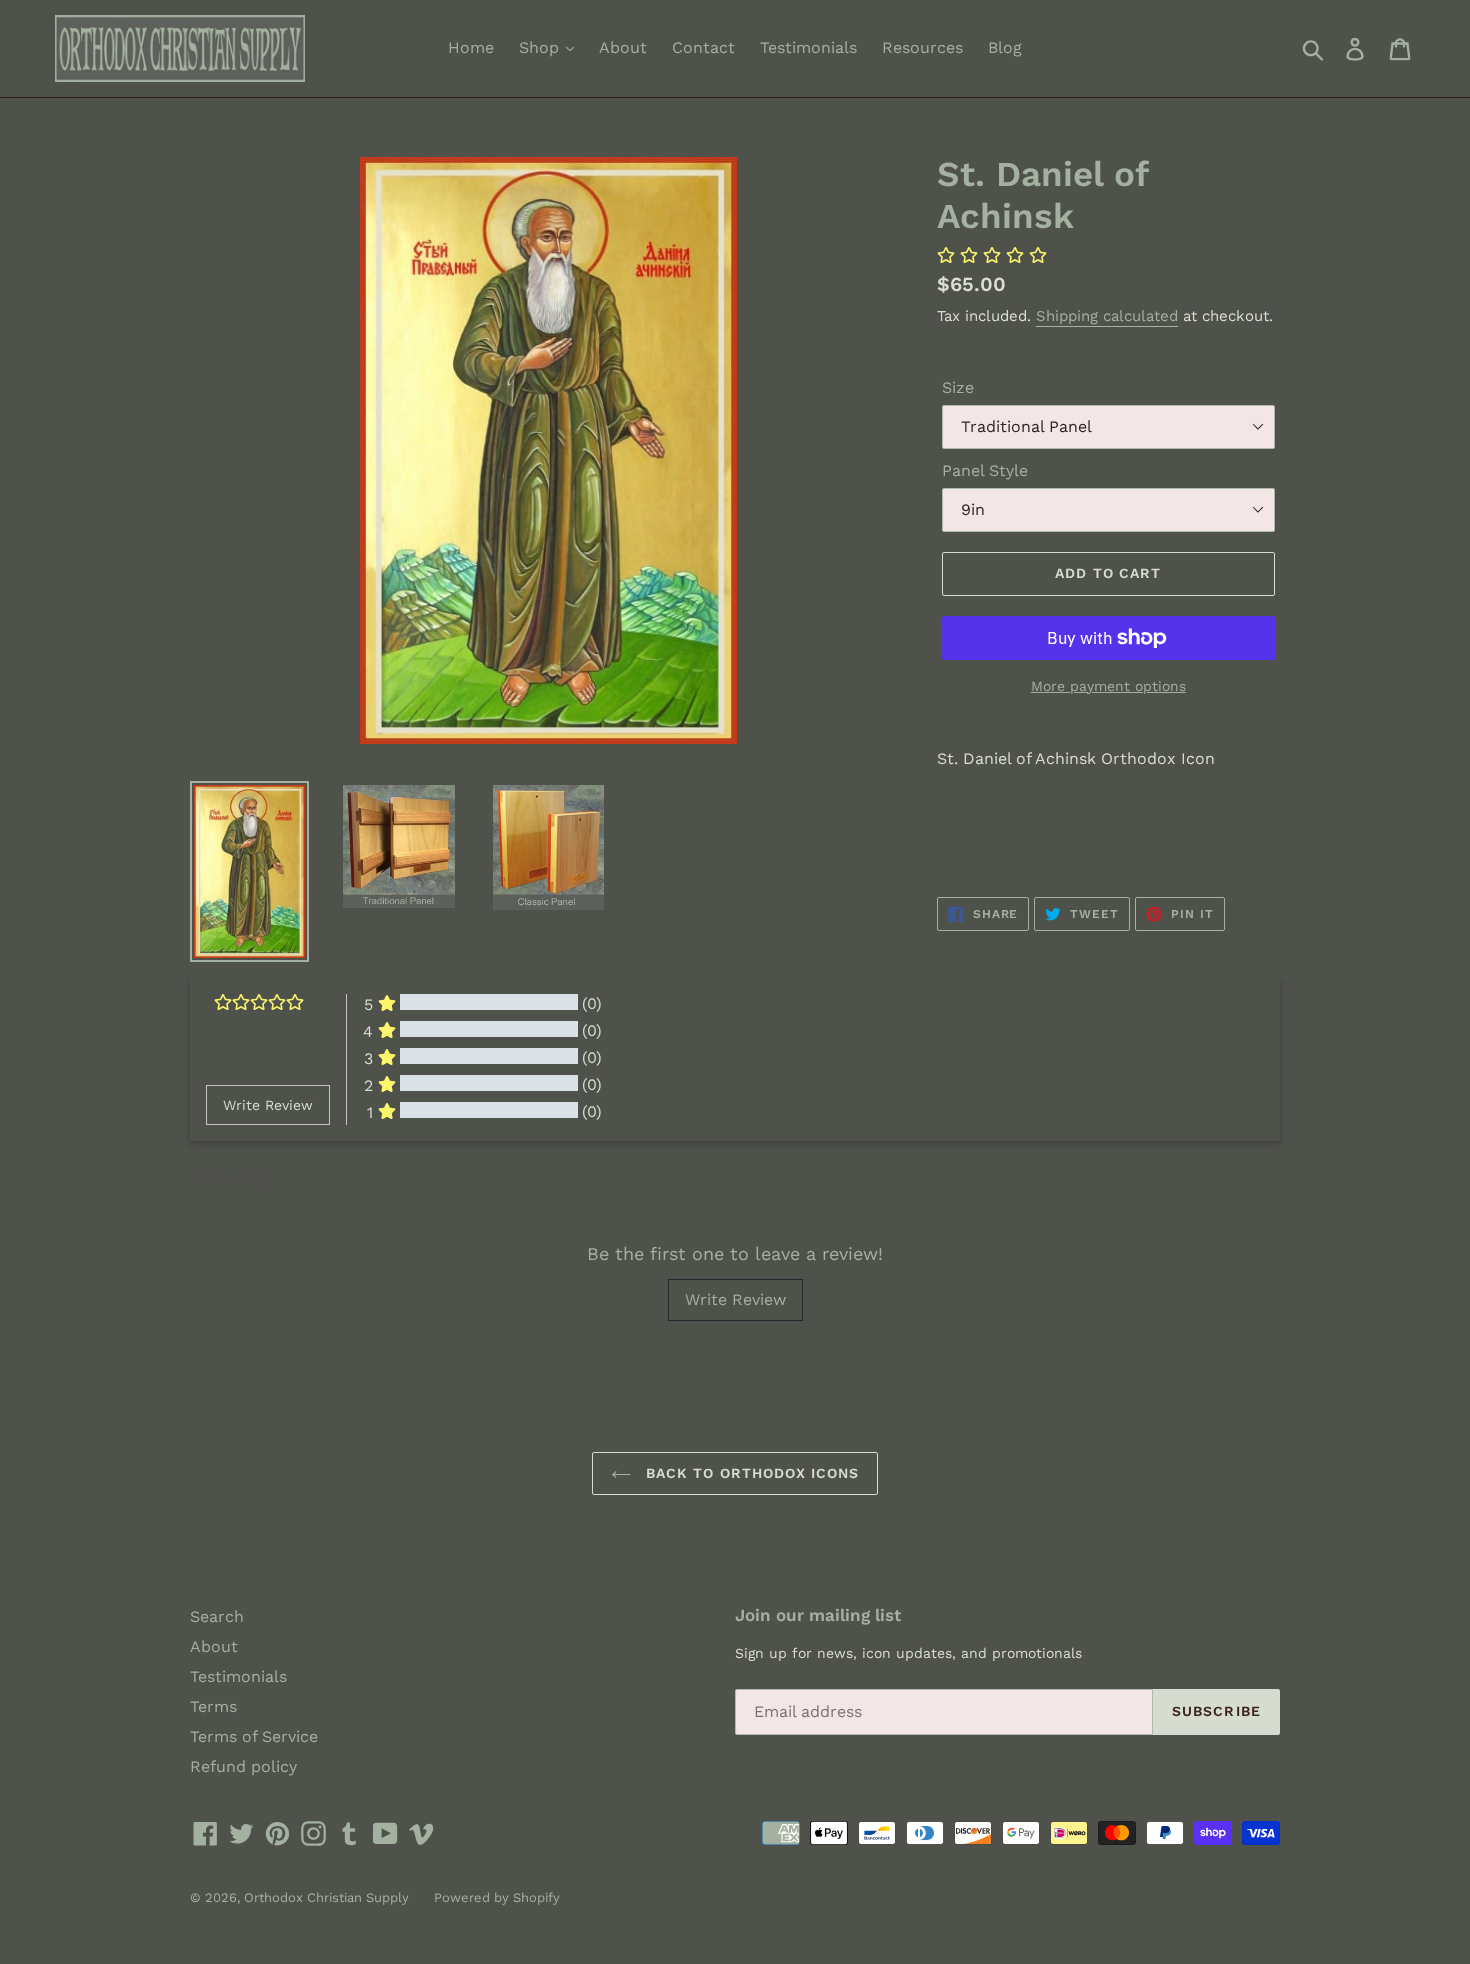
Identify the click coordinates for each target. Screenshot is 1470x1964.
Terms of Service (254, 1736)
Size (958, 387)
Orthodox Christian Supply (326, 1897)
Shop (541, 47)
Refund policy (243, 1766)
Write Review (735, 1299)
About (623, 47)
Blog (1005, 47)
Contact (703, 47)
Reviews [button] (230, 1177)
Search (217, 1616)
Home (471, 47)
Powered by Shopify (497, 1897)
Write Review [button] (268, 1105)
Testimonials (808, 47)
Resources (922, 47)
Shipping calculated (1107, 316)
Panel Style (985, 470)
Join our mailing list (818, 1615)
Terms (213, 1706)
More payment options (1108, 686)
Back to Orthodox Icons (750, 1473)
